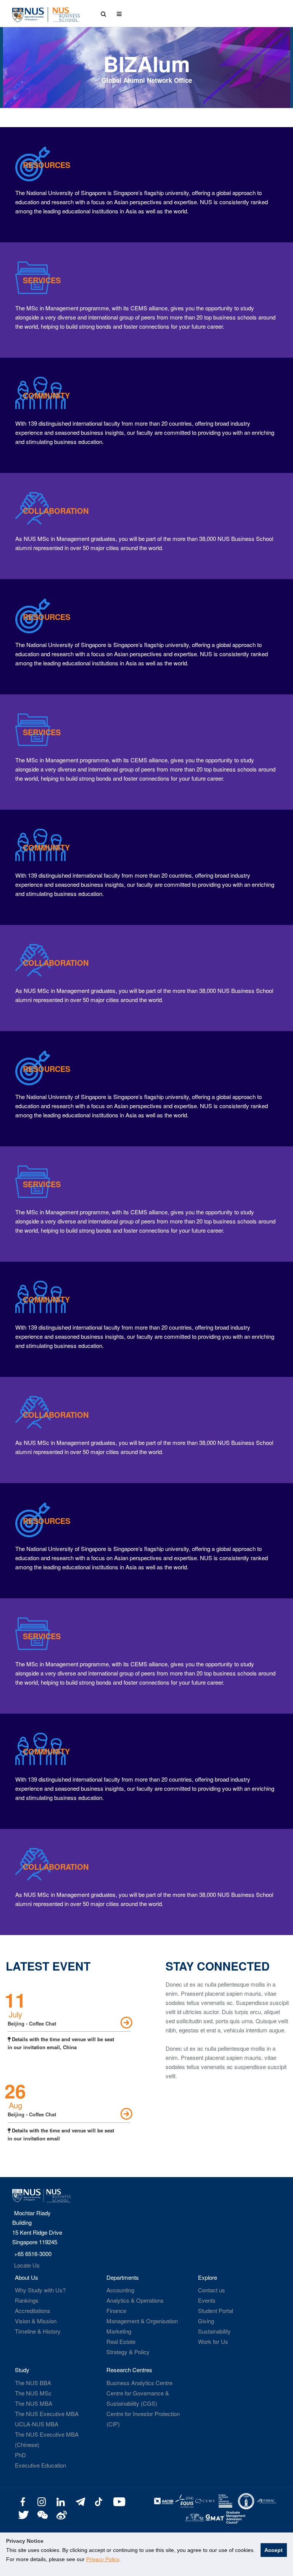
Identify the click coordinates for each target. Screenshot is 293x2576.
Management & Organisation (142, 2321)
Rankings (27, 2300)
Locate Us (27, 2265)
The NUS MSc (33, 2393)
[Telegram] (80, 2501)
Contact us (212, 2290)
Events (207, 2300)
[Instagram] (42, 2501)
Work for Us (213, 2341)
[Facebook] (23, 2501)
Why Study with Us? (40, 2290)
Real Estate (121, 2341)
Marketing (119, 2331)
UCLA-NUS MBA (37, 2424)
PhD (20, 2455)
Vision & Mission (36, 2321)
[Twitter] (23, 2514)
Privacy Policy (103, 2559)
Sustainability (214, 2331)
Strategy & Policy (128, 2352)
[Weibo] (61, 2514)
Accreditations (33, 2310)
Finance (116, 2310)
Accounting (120, 2290)
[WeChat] (42, 2514)
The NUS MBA (34, 2403)
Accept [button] (274, 2550)
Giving (206, 2321)
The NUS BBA (33, 2383)
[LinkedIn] (61, 2501)
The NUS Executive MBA (47, 2414)
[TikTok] (99, 2501)
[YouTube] (118, 2501)
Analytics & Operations (135, 2300)
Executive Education (40, 2465)
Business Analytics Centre (139, 2383)
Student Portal (216, 2310)
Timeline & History (38, 2331)
